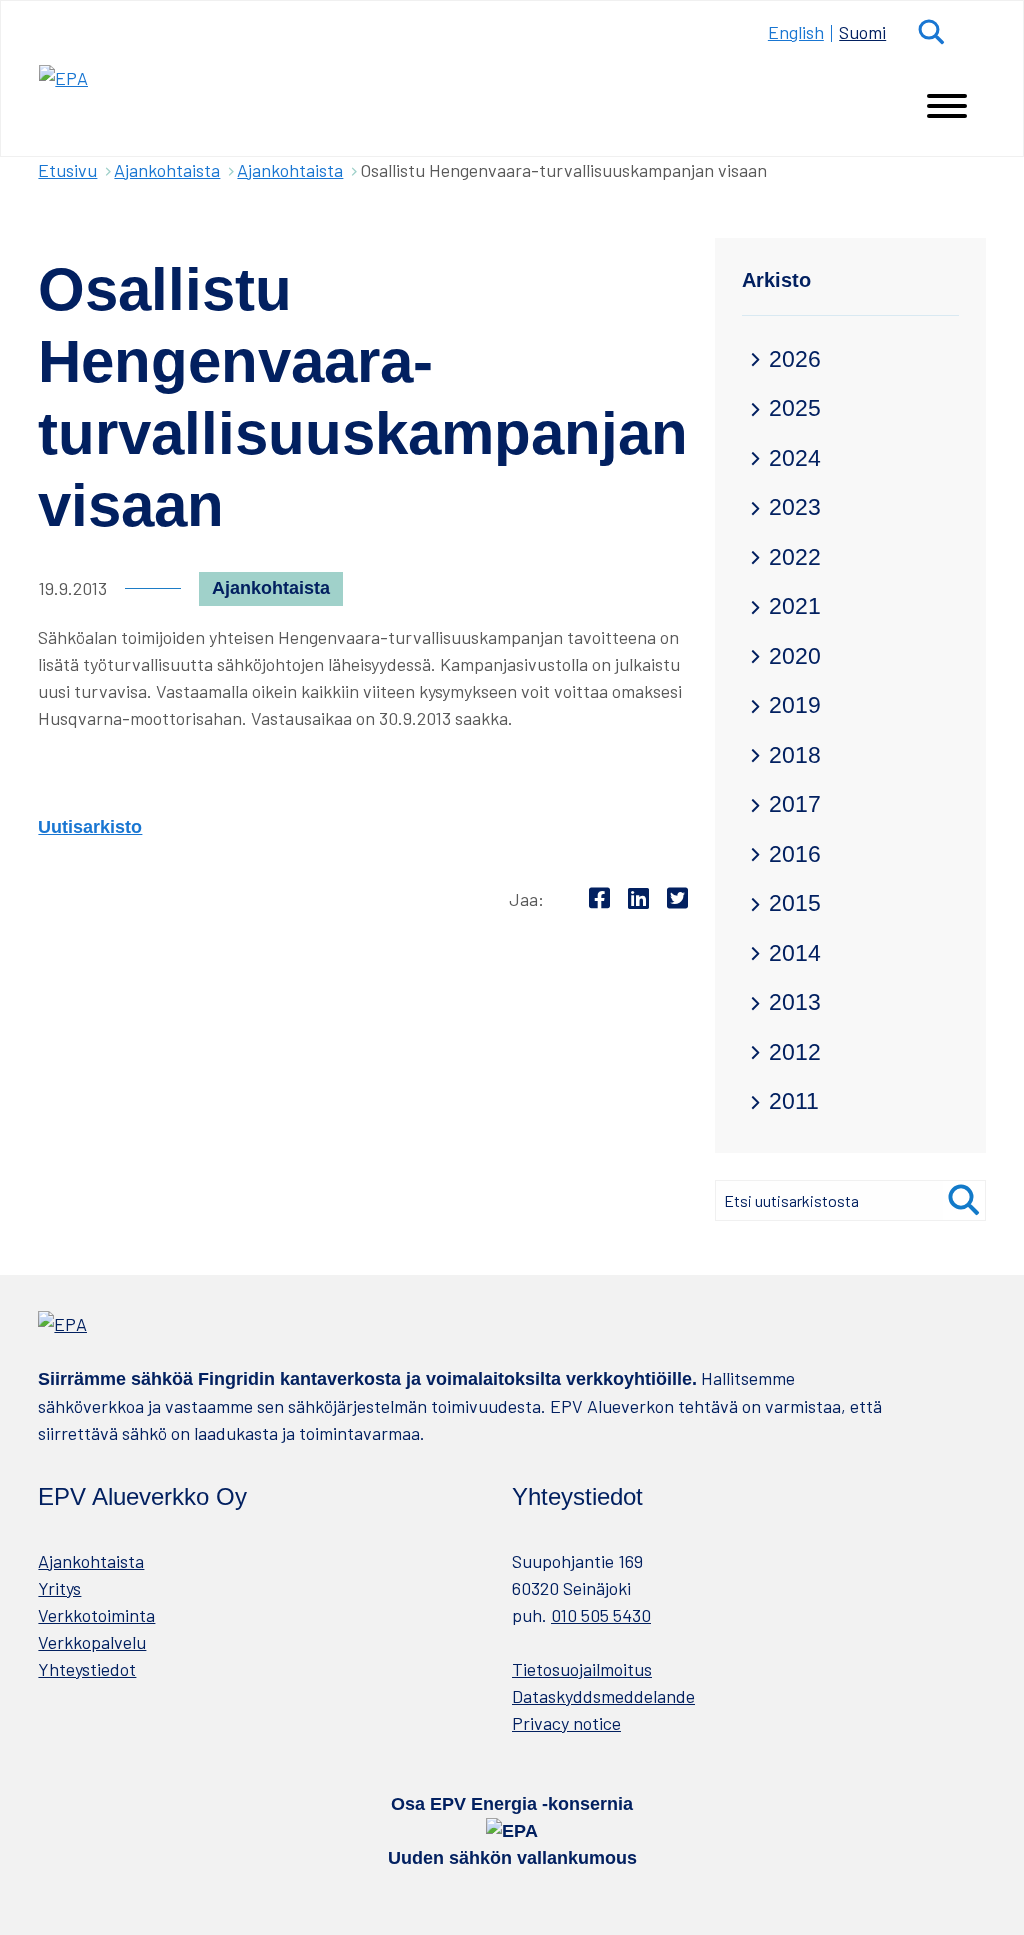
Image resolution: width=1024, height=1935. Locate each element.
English (796, 32)
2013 (795, 1002)
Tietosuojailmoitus (582, 1669)
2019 (795, 705)
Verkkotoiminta (96, 1615)
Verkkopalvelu (92, 1642)
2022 (795, 557)
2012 (795, 1052)
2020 (795, 656)
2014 (795, 953)
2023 (795, 507)
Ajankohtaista (167, 170)
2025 (795, 408)
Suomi (862, 32)
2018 (795, 755)
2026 (795, 359)
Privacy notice (566, 1723)
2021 (795, 606)
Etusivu (67, 170)
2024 (795, 458)
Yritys (59, 1588)
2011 (794, 1101)
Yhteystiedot (87, 1669)
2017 (795, 804)
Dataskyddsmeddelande (603, 1696)
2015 (795, 903)
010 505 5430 (601, 1615)
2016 (795, 854)
